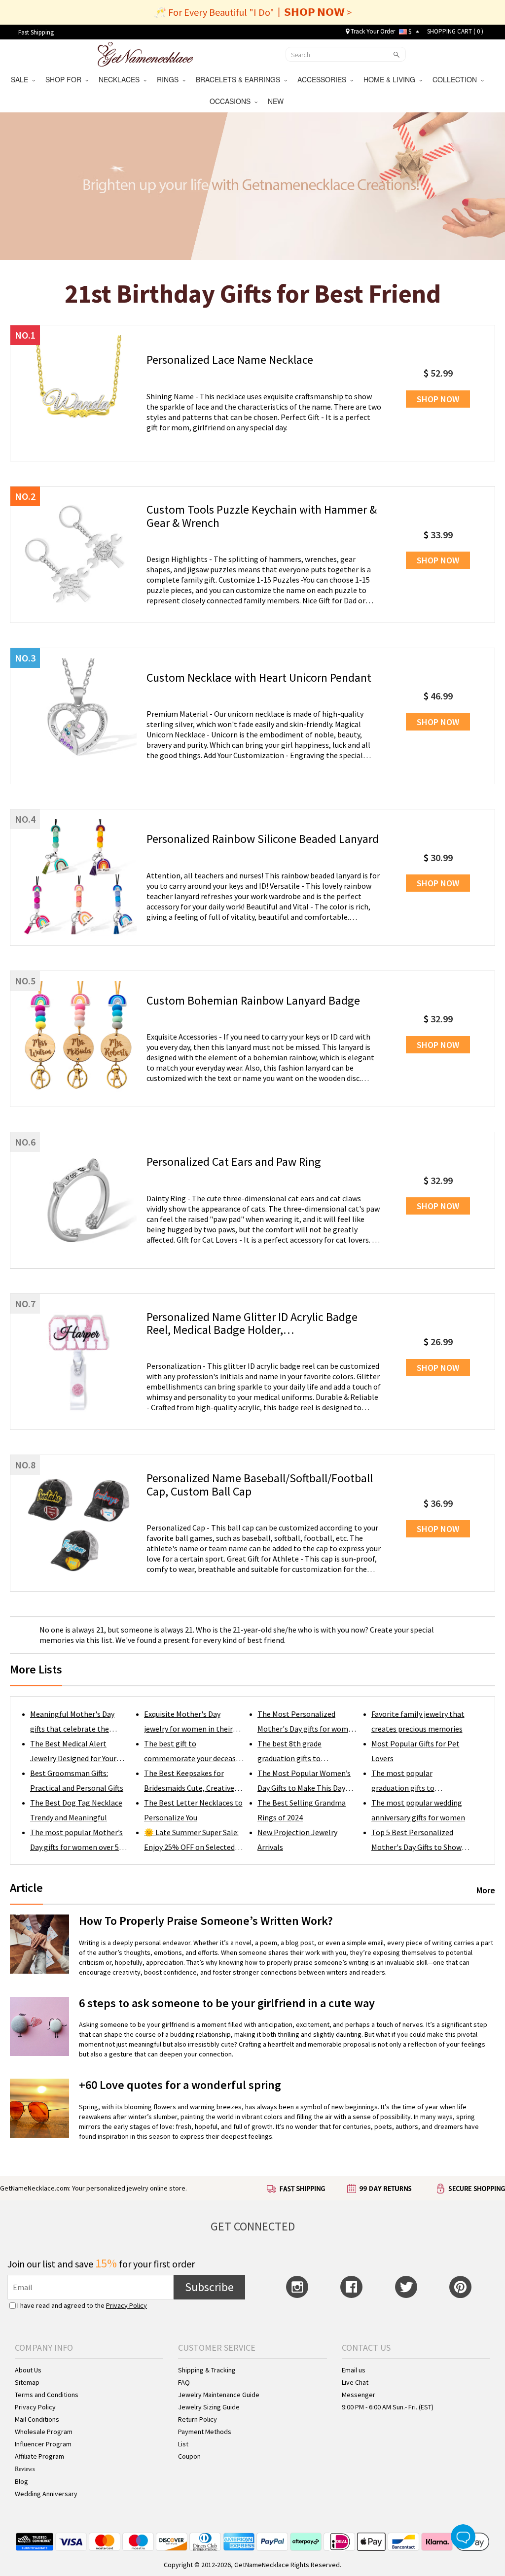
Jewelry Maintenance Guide (219, 2395)
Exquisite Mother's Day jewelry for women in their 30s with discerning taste (188, 1723)
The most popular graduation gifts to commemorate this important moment (405, 1782)
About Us (28, 2370)
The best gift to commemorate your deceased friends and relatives (194, 1752)
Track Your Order (372, 31)
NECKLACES (121, 79)
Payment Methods (205, 2432)
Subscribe (209, 2287)
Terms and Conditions (47, 2395)
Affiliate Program (39, 2456)
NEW (277, 101)
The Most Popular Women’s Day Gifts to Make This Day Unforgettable (304, 1782)
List (183, 2444)
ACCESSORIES (324, 79)
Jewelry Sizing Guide (209, 2407)
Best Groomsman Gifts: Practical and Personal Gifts (77, 1780)
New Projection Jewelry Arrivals (297, 1840)
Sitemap (27, 2382)
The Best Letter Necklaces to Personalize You (193, 1810)
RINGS (170, 79)
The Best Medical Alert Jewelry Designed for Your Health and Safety (73, 1752)
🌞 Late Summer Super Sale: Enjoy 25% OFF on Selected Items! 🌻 (191, 1841)
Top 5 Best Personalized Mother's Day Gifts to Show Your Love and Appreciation (417, 1841)
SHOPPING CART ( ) (455, 31)
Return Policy (198, 2419)
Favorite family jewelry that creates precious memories (418, 1721)
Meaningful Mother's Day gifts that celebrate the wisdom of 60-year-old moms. (72, 1723)
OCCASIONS (232, 101)
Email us (354, 2370)
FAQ (184, 2382)
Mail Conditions (37, 2419)
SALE (21, 79)
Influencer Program (43, 2444)
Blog (21, 2481)
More (486, 1890)
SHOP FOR (65, 79)
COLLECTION (457, 79)
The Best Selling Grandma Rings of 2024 (302, 1810)
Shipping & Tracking (207, 2370)
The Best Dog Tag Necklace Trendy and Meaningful (76, 1810)
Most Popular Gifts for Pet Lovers (415, 1751)
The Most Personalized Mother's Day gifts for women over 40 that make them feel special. (307, 1723)
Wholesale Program (44, 2432)
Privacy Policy (126, 2305)
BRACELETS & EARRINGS (240, 79)
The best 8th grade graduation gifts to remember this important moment (302, 1752)
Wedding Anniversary (46, 2494)
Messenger (359, 2395)
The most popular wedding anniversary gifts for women (418, 1810)
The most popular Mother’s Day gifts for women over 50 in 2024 (76, 1841)
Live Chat (355, 2382)
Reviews (25, 2469)
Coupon (189, 2456)
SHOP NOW (438, 399)
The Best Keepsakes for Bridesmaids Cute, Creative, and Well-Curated (190, 1782)
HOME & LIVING (391, 79)
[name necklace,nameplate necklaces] (145, 53)
